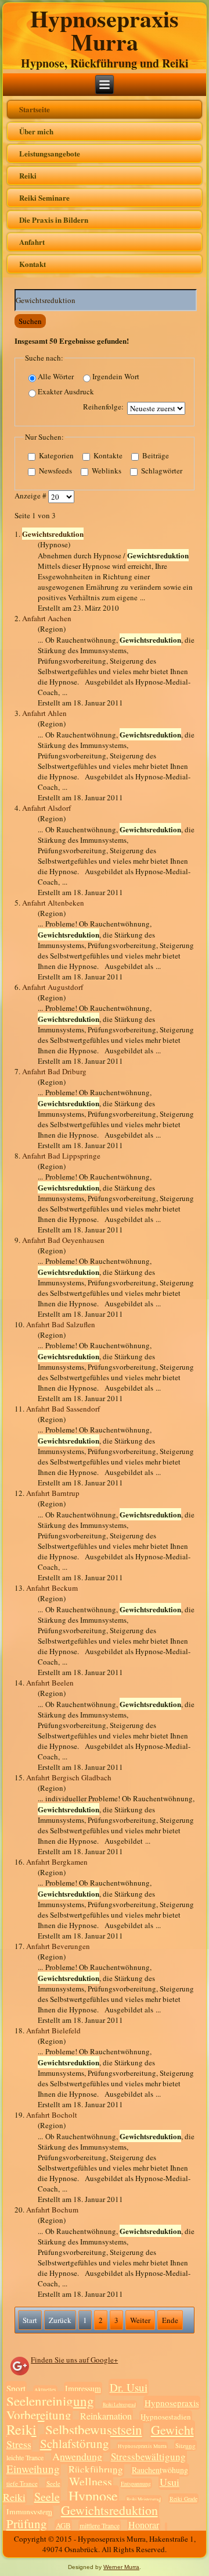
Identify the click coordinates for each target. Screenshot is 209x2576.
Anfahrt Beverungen (58, 1946)
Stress (19, 2444)
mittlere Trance (100, 2525)
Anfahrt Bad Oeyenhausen (63, 1240)
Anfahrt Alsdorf (46, 808)
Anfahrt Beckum (52, 1588)
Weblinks (106, 471)
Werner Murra (121, 2567)
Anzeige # (31, 496)
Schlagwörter (161, 471)
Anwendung (77, 2456)
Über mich (36, 131)
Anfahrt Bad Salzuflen (61, 1324)
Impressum (83, 2388)
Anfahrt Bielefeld (53, 2030)
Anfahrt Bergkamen (57, 1862)
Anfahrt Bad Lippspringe (61, 1156)
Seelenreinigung (50, 2401)
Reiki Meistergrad (144, 2499)
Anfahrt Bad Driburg (54, 1071)
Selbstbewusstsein (94, 2429)
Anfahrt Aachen (47, 618)
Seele (53, 2483)
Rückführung (96, 2469)
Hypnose (93, 2496)
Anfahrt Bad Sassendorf (63, 1409)
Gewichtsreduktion (109, 2510)
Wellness (91, 2481)
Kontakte (107, 456)
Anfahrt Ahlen (44, 713)
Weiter (140, 2320)
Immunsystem (29, 2512)
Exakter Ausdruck (66, 392)
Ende (170, 2320)
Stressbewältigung (148, 2456)
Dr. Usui (129, 2387)
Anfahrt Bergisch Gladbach (69, 1777)
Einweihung (33, 2469)
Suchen (30, 321)
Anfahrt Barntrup (53, 1493)
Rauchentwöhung (160, 2470)
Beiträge (155, 456)
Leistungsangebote (50, 153)
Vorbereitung (39, 2415)
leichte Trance (25, 2457)
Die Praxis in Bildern (54, 220)
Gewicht (172, 2430)
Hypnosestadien (166, 2417)
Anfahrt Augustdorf (53, 987)
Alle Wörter (56, 377)
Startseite (35, 109)
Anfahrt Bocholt (52, 2115)
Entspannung (136, 2484)
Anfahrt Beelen (50, 1683)
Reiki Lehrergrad (119, 2404)
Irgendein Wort (116, 377)
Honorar (144, 2525)
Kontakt (33, 264)
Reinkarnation (106, 2416)
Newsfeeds (55, 471)
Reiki (28, 175)
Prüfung (27, 2524)
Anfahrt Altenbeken (53, 903)
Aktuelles (45, 2390)
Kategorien (55, 456)
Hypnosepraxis (172, 2403)
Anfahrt (32, 242)
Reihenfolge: (103, 407)
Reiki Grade (183, 2499)
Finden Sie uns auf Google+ (74, 2360)
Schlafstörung (75, 2443)
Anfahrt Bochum (52, 2210)
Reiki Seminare (44, 197)
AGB (63, 2525)
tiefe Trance (22, 2483)
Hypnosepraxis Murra (105, 30)
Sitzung (185, 2445)
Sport (16, 2388)
